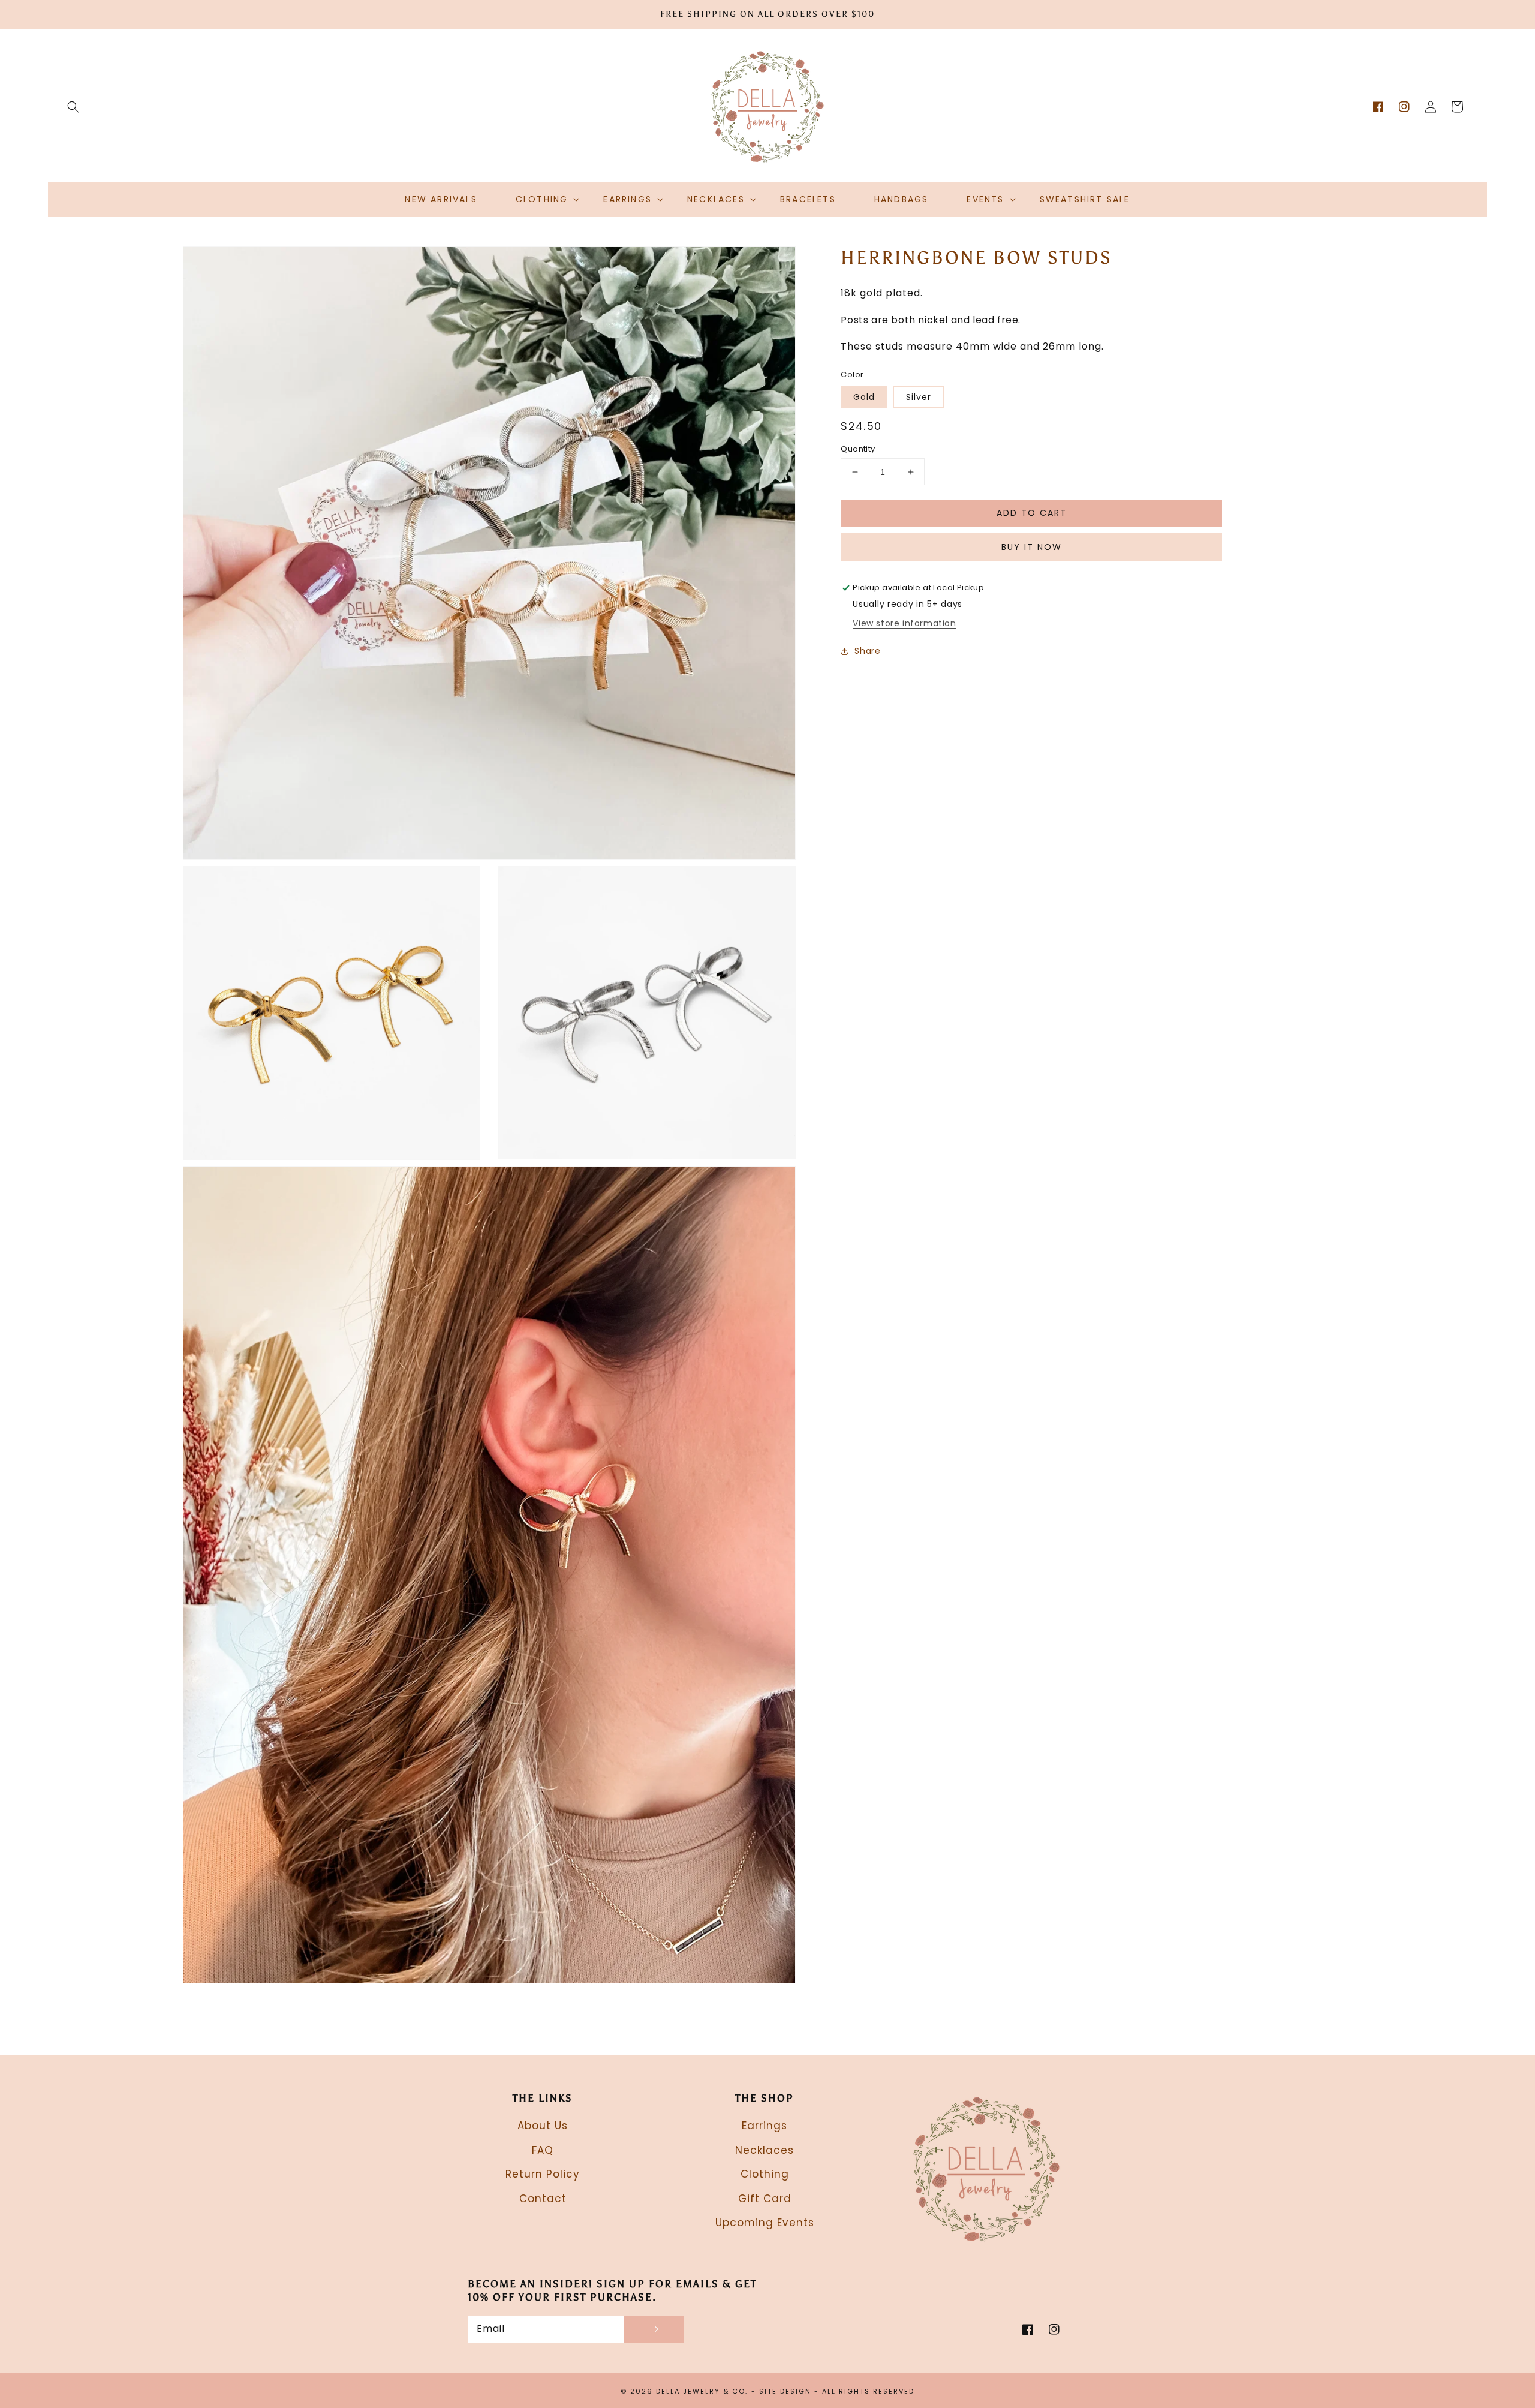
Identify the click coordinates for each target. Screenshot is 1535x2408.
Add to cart (1032, 513)
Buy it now (1032, 547)
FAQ (543, 2150)
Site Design (785, 2391)
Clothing (765, 2174)
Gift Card (765, 2199)
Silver (919, 397)
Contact (543, 2199)
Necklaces (765, 2150)
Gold (864, 397)
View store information (904, 624)
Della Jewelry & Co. (702, 2391)
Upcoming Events (765, 2223)
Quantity (858, 449)
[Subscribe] (654, 2329)
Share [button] (867, 651)
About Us (543, 2126)
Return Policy (543, 2174)
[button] (73, 107)
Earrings (765, 2126)
